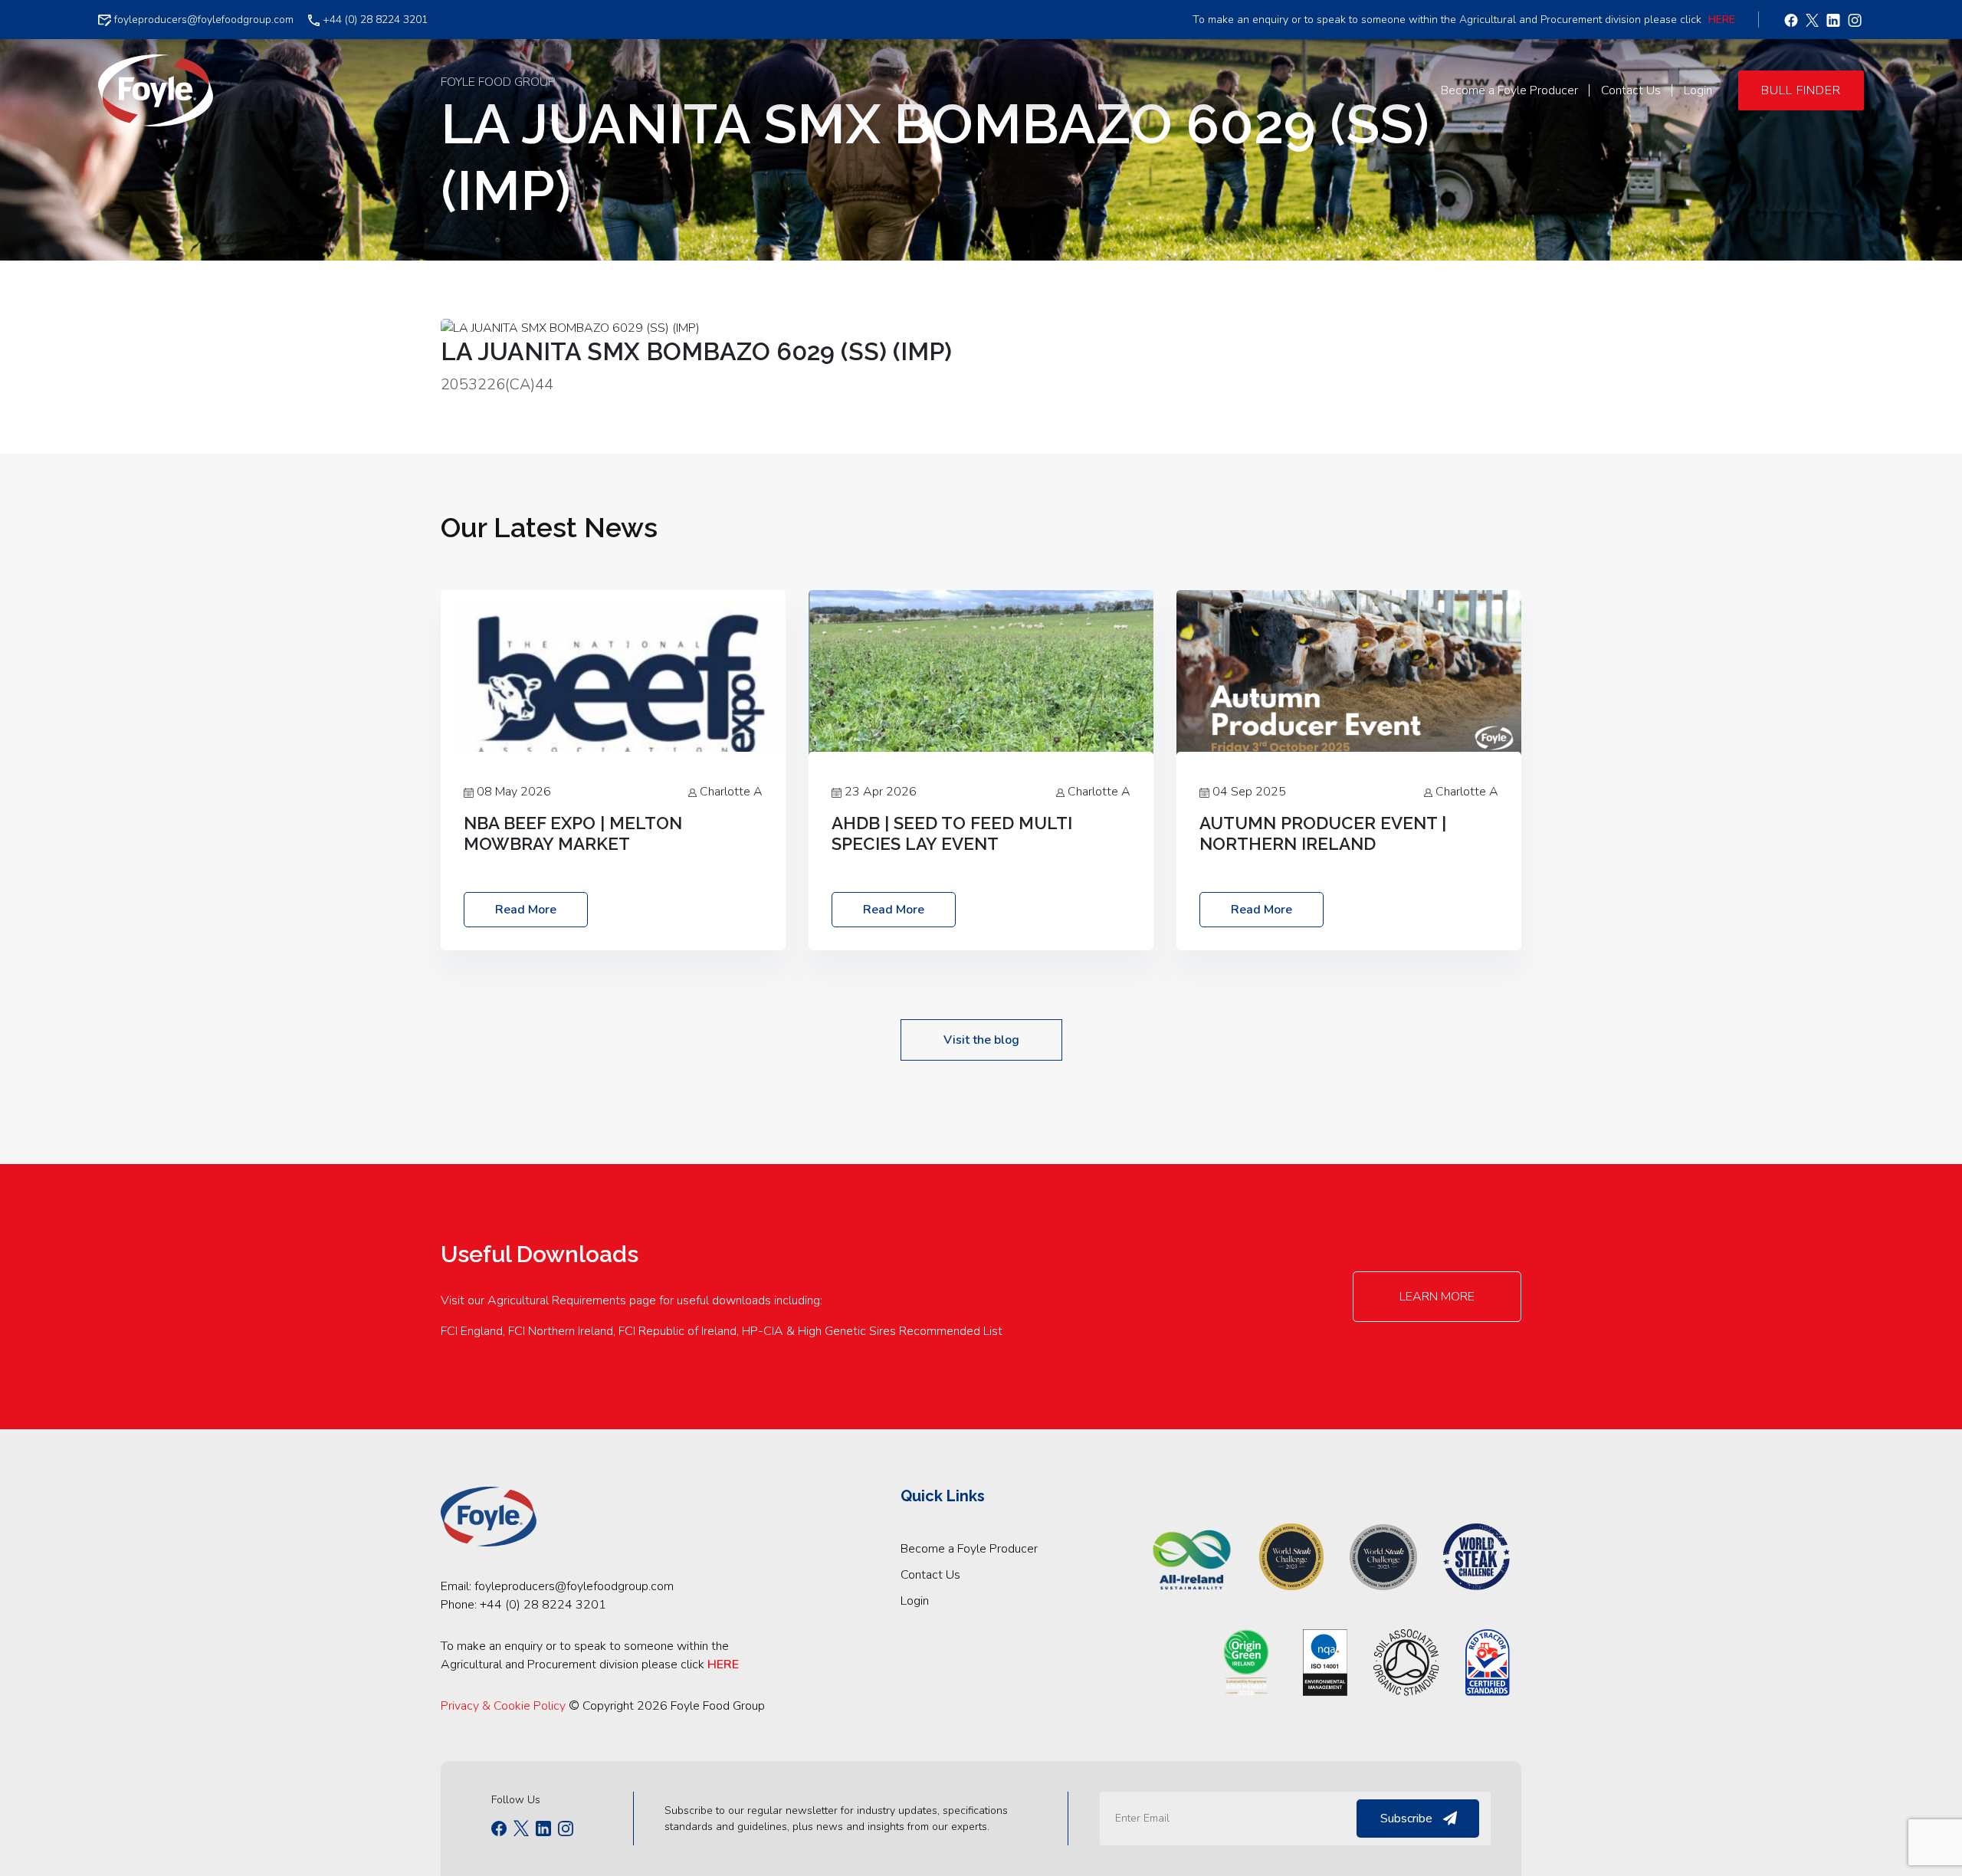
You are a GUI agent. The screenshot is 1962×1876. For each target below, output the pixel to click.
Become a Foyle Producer (969, 1549)
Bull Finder (1801, 90)
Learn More (1437, 1297)
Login (915, 1601)
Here (1722, 20)
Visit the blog (981, 1040)
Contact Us (930, 1575)
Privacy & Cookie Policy (503, 1706)
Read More (526, 910)
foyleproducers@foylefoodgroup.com (202, 20)
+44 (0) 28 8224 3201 (374, 20)
